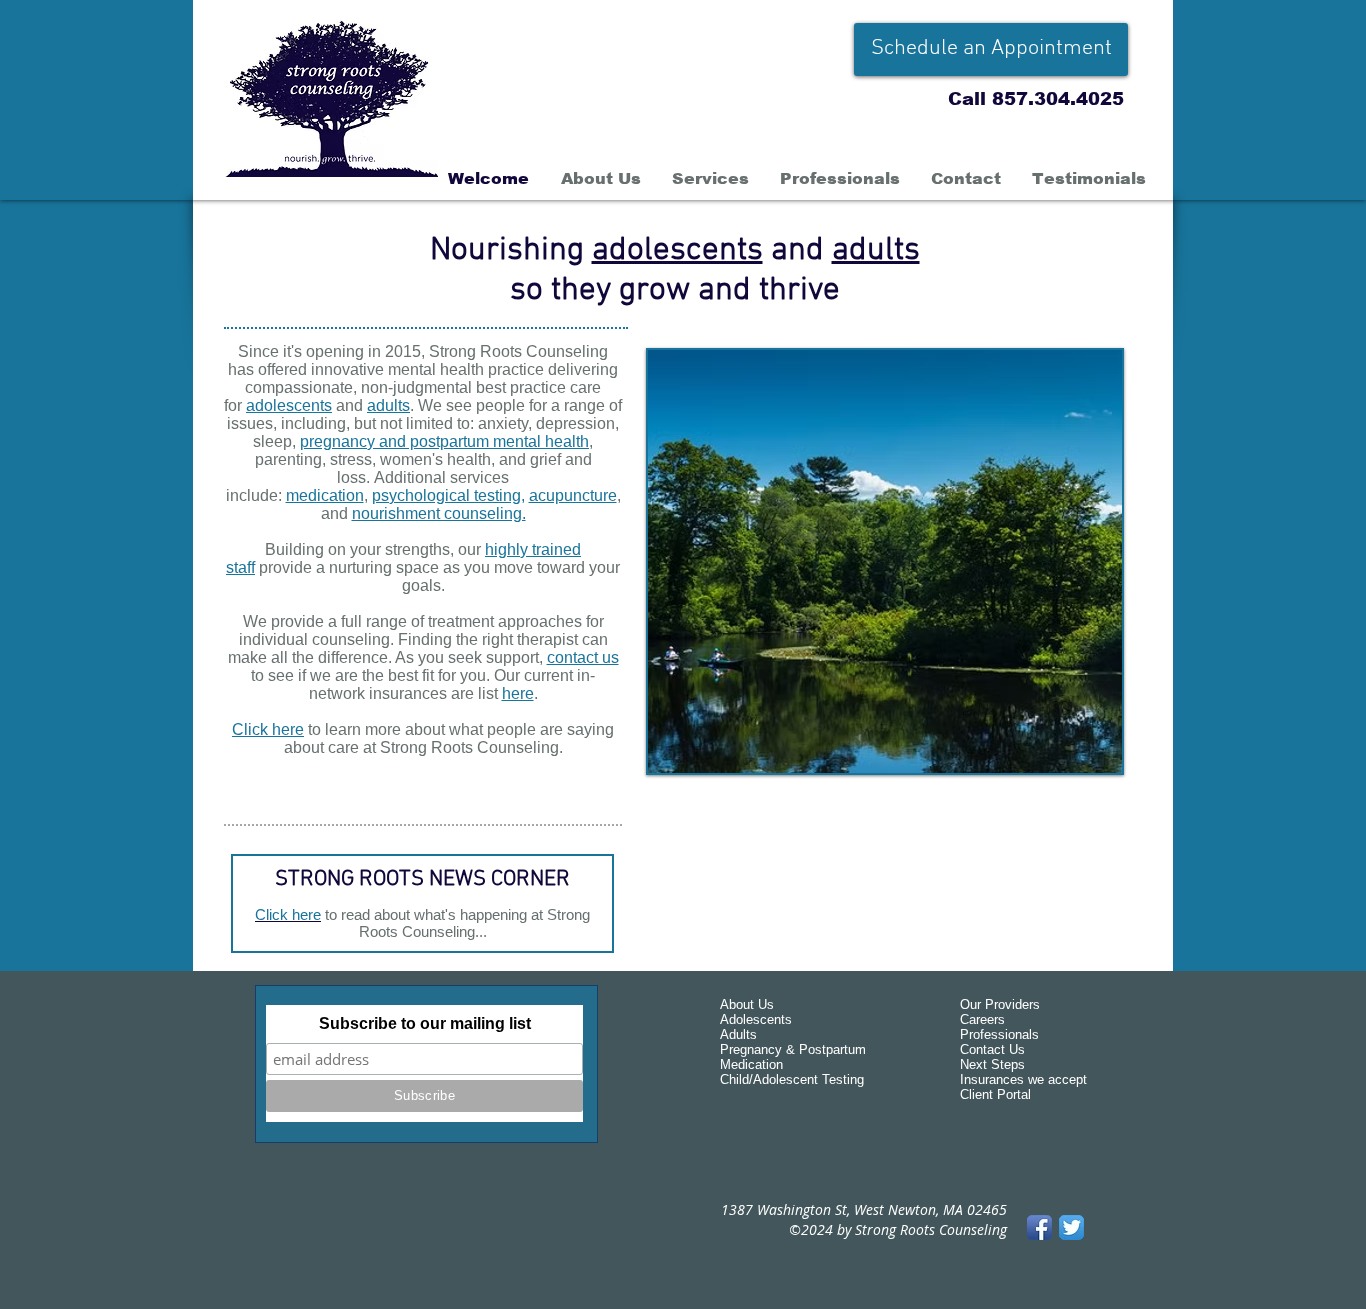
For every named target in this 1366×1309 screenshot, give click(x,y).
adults (876, 251)
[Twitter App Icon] (1071, 1227)
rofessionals (1004, 1034)
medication (325, 495)
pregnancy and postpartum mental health (444, 441)
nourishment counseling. (439, 513)
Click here (268, 729)
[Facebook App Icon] (1039, 1227)
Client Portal (995, 1094)
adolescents (677, 251)
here (518, 693)
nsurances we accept (1025, 1079)
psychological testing (446, 495)
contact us (583, 657)
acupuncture (573, 495)
